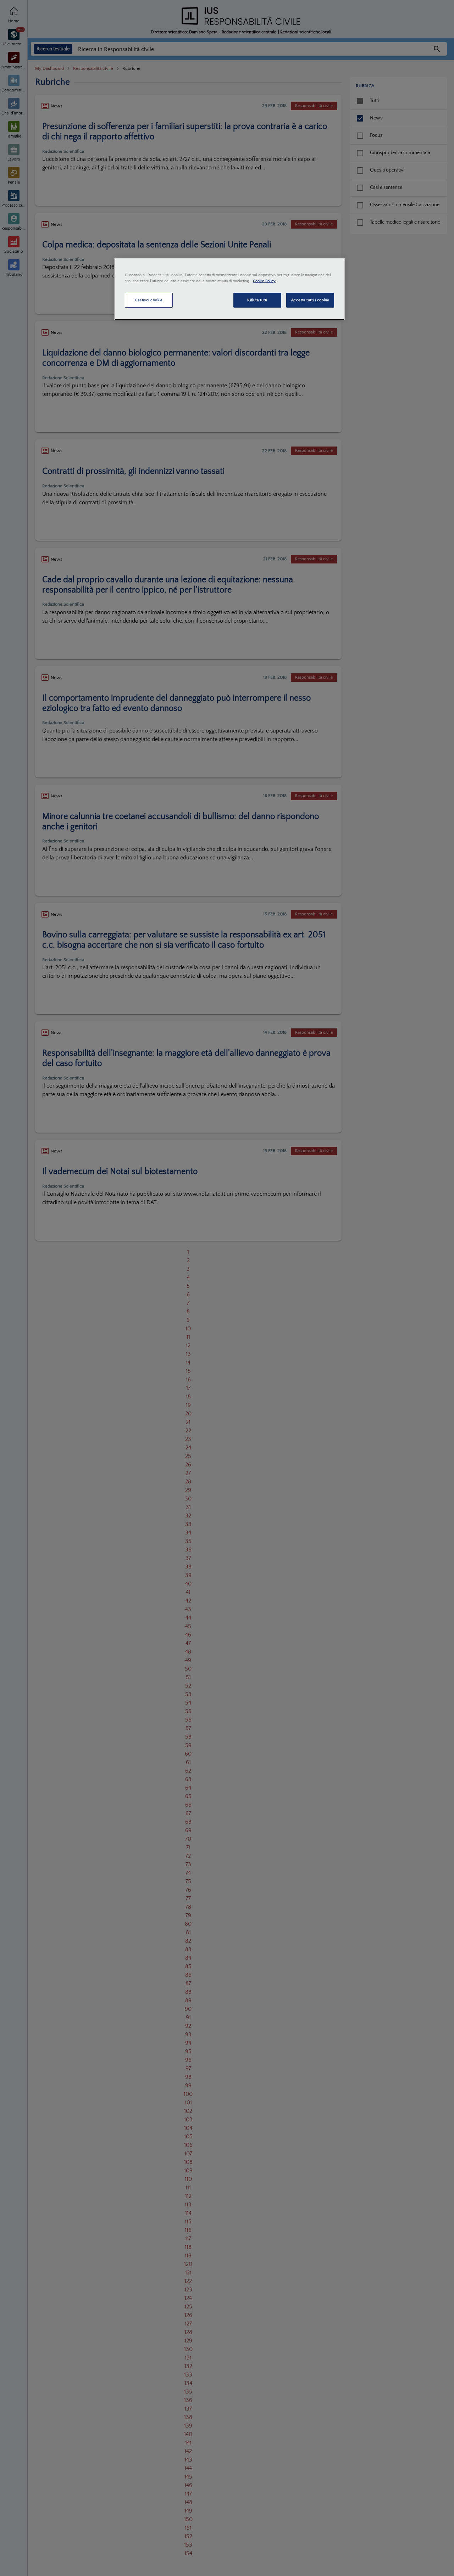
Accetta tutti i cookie (310, 300)
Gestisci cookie (149, 300)
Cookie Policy (264, 281)
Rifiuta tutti (257, 300)
